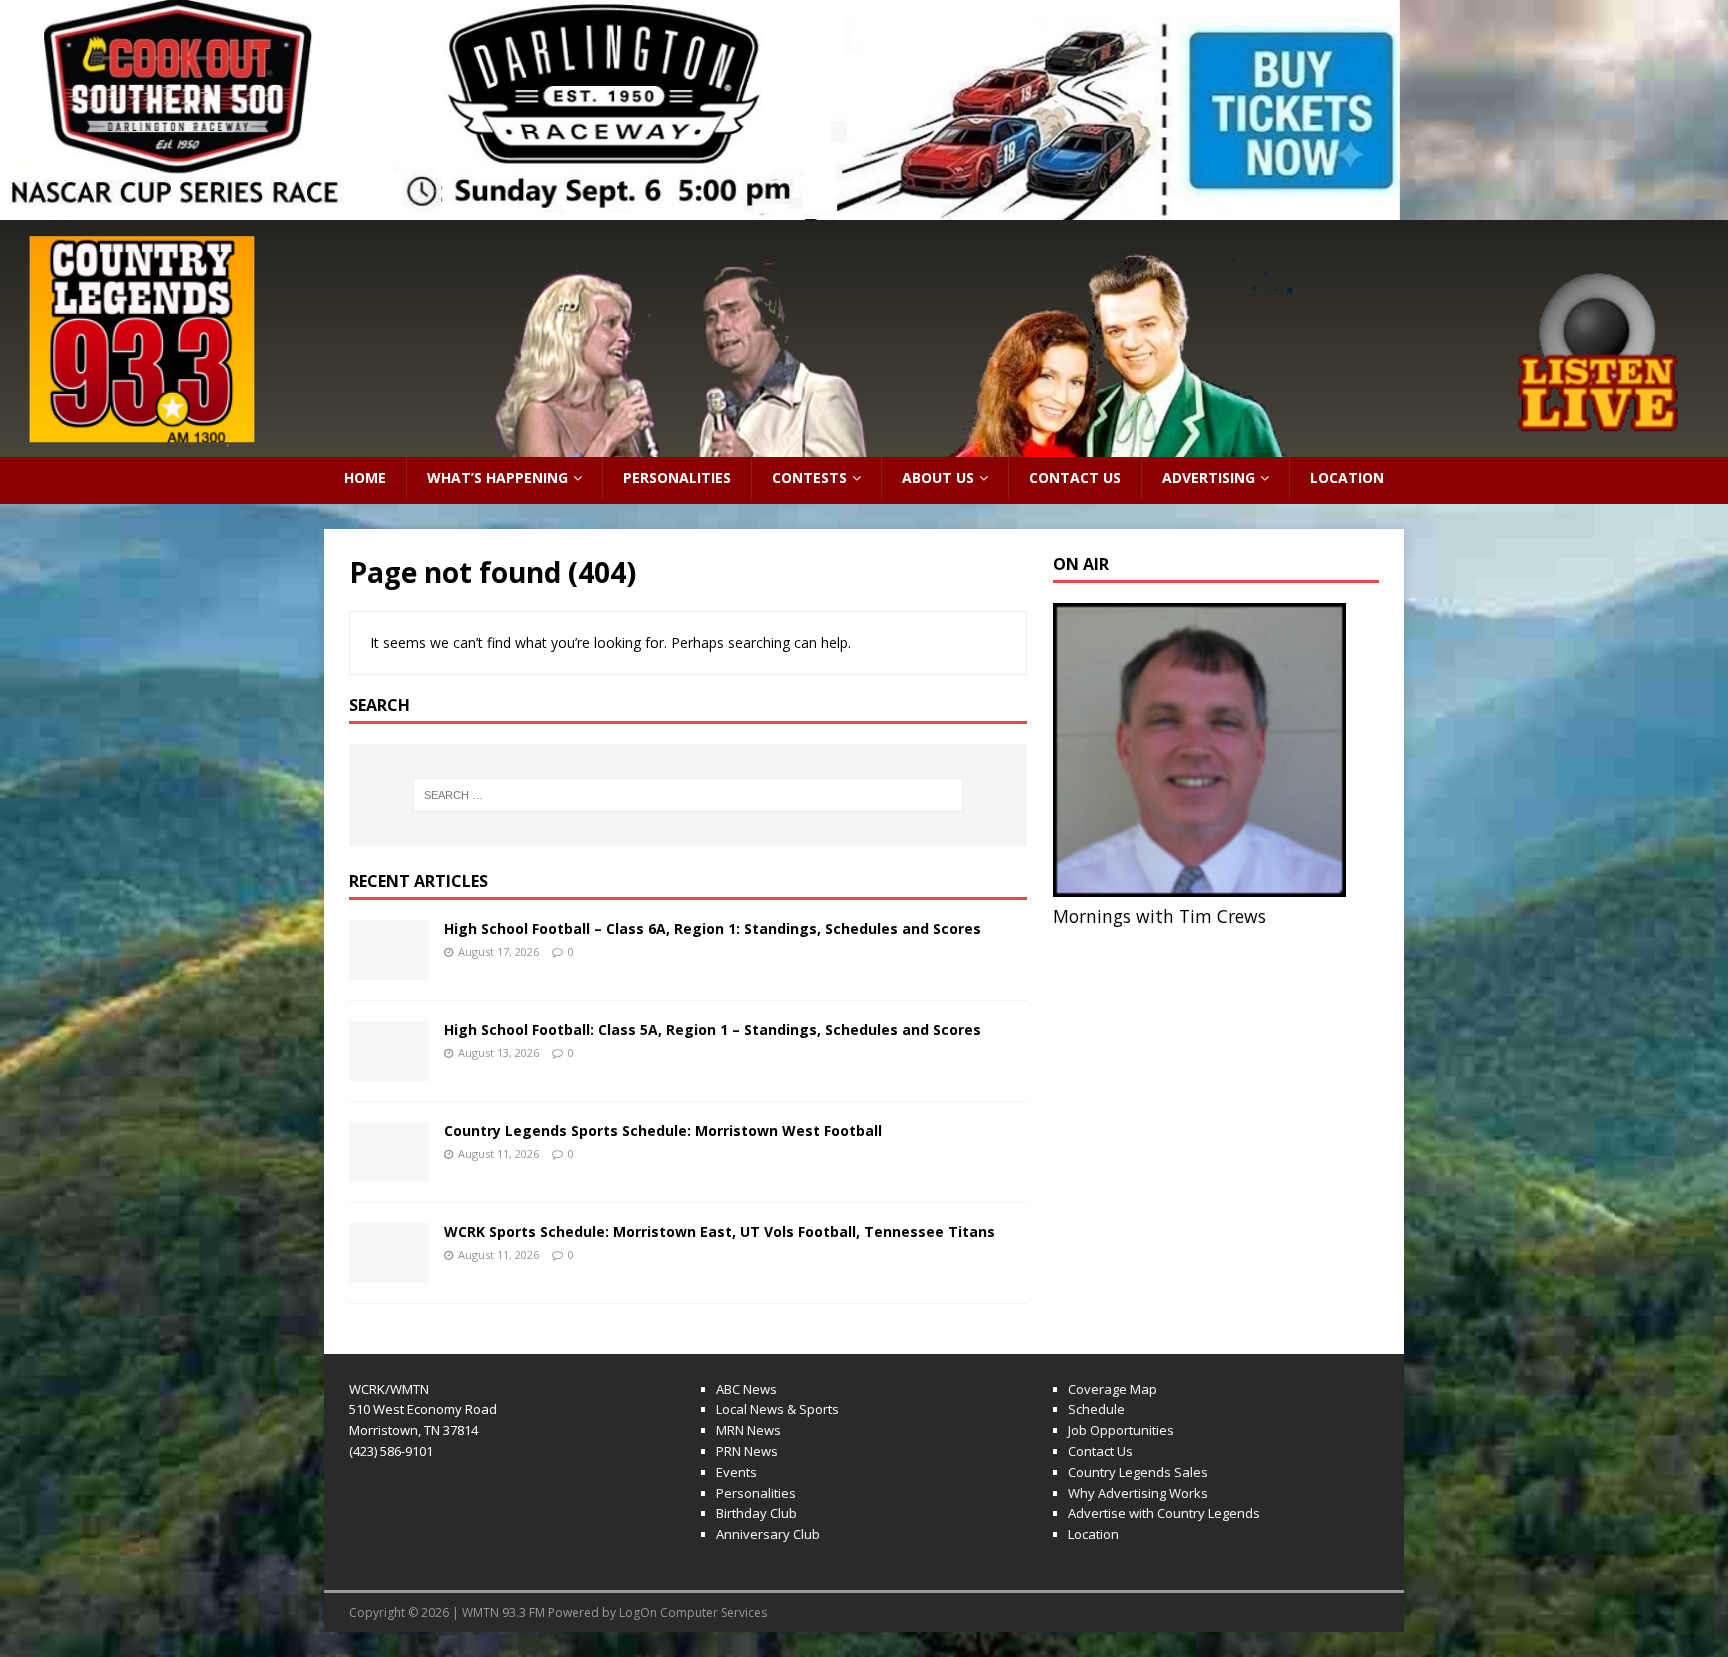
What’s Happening (497, 477)
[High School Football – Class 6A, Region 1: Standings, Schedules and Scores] (389, 967)
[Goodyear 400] (700, 110)
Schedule (1096, 1409)
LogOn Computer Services (693, 1612)
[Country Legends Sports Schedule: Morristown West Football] (389, 1169)
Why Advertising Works (1138, 1493)
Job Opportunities (1121, 1430)
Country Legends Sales (1138, 1472)
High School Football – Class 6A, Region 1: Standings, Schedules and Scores (712, 928)
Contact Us (1075, 477)
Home (365, 477)
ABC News (746, 1389)
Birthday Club (756, 1513)
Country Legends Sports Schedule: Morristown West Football (663, 1130)
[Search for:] (688, 795)
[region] (700, 110)
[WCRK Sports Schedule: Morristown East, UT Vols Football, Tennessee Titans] (389, 1270)
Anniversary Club (768, 1534)
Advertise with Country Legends (1164, 1513)
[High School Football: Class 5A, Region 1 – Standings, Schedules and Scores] (389, 1068)
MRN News (748, 1430)
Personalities (677, 477)
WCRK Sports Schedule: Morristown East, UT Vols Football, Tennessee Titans (719, 1231)
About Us (938, 477)
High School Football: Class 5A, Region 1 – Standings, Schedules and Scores (712, 1029)
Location (1347, 477)
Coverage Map (1112, 1389)
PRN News (747, 1451)
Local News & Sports (777, 1409)
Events (736, 1472)
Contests (809, 477)
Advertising (1208, 477)
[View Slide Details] (864, 338)
